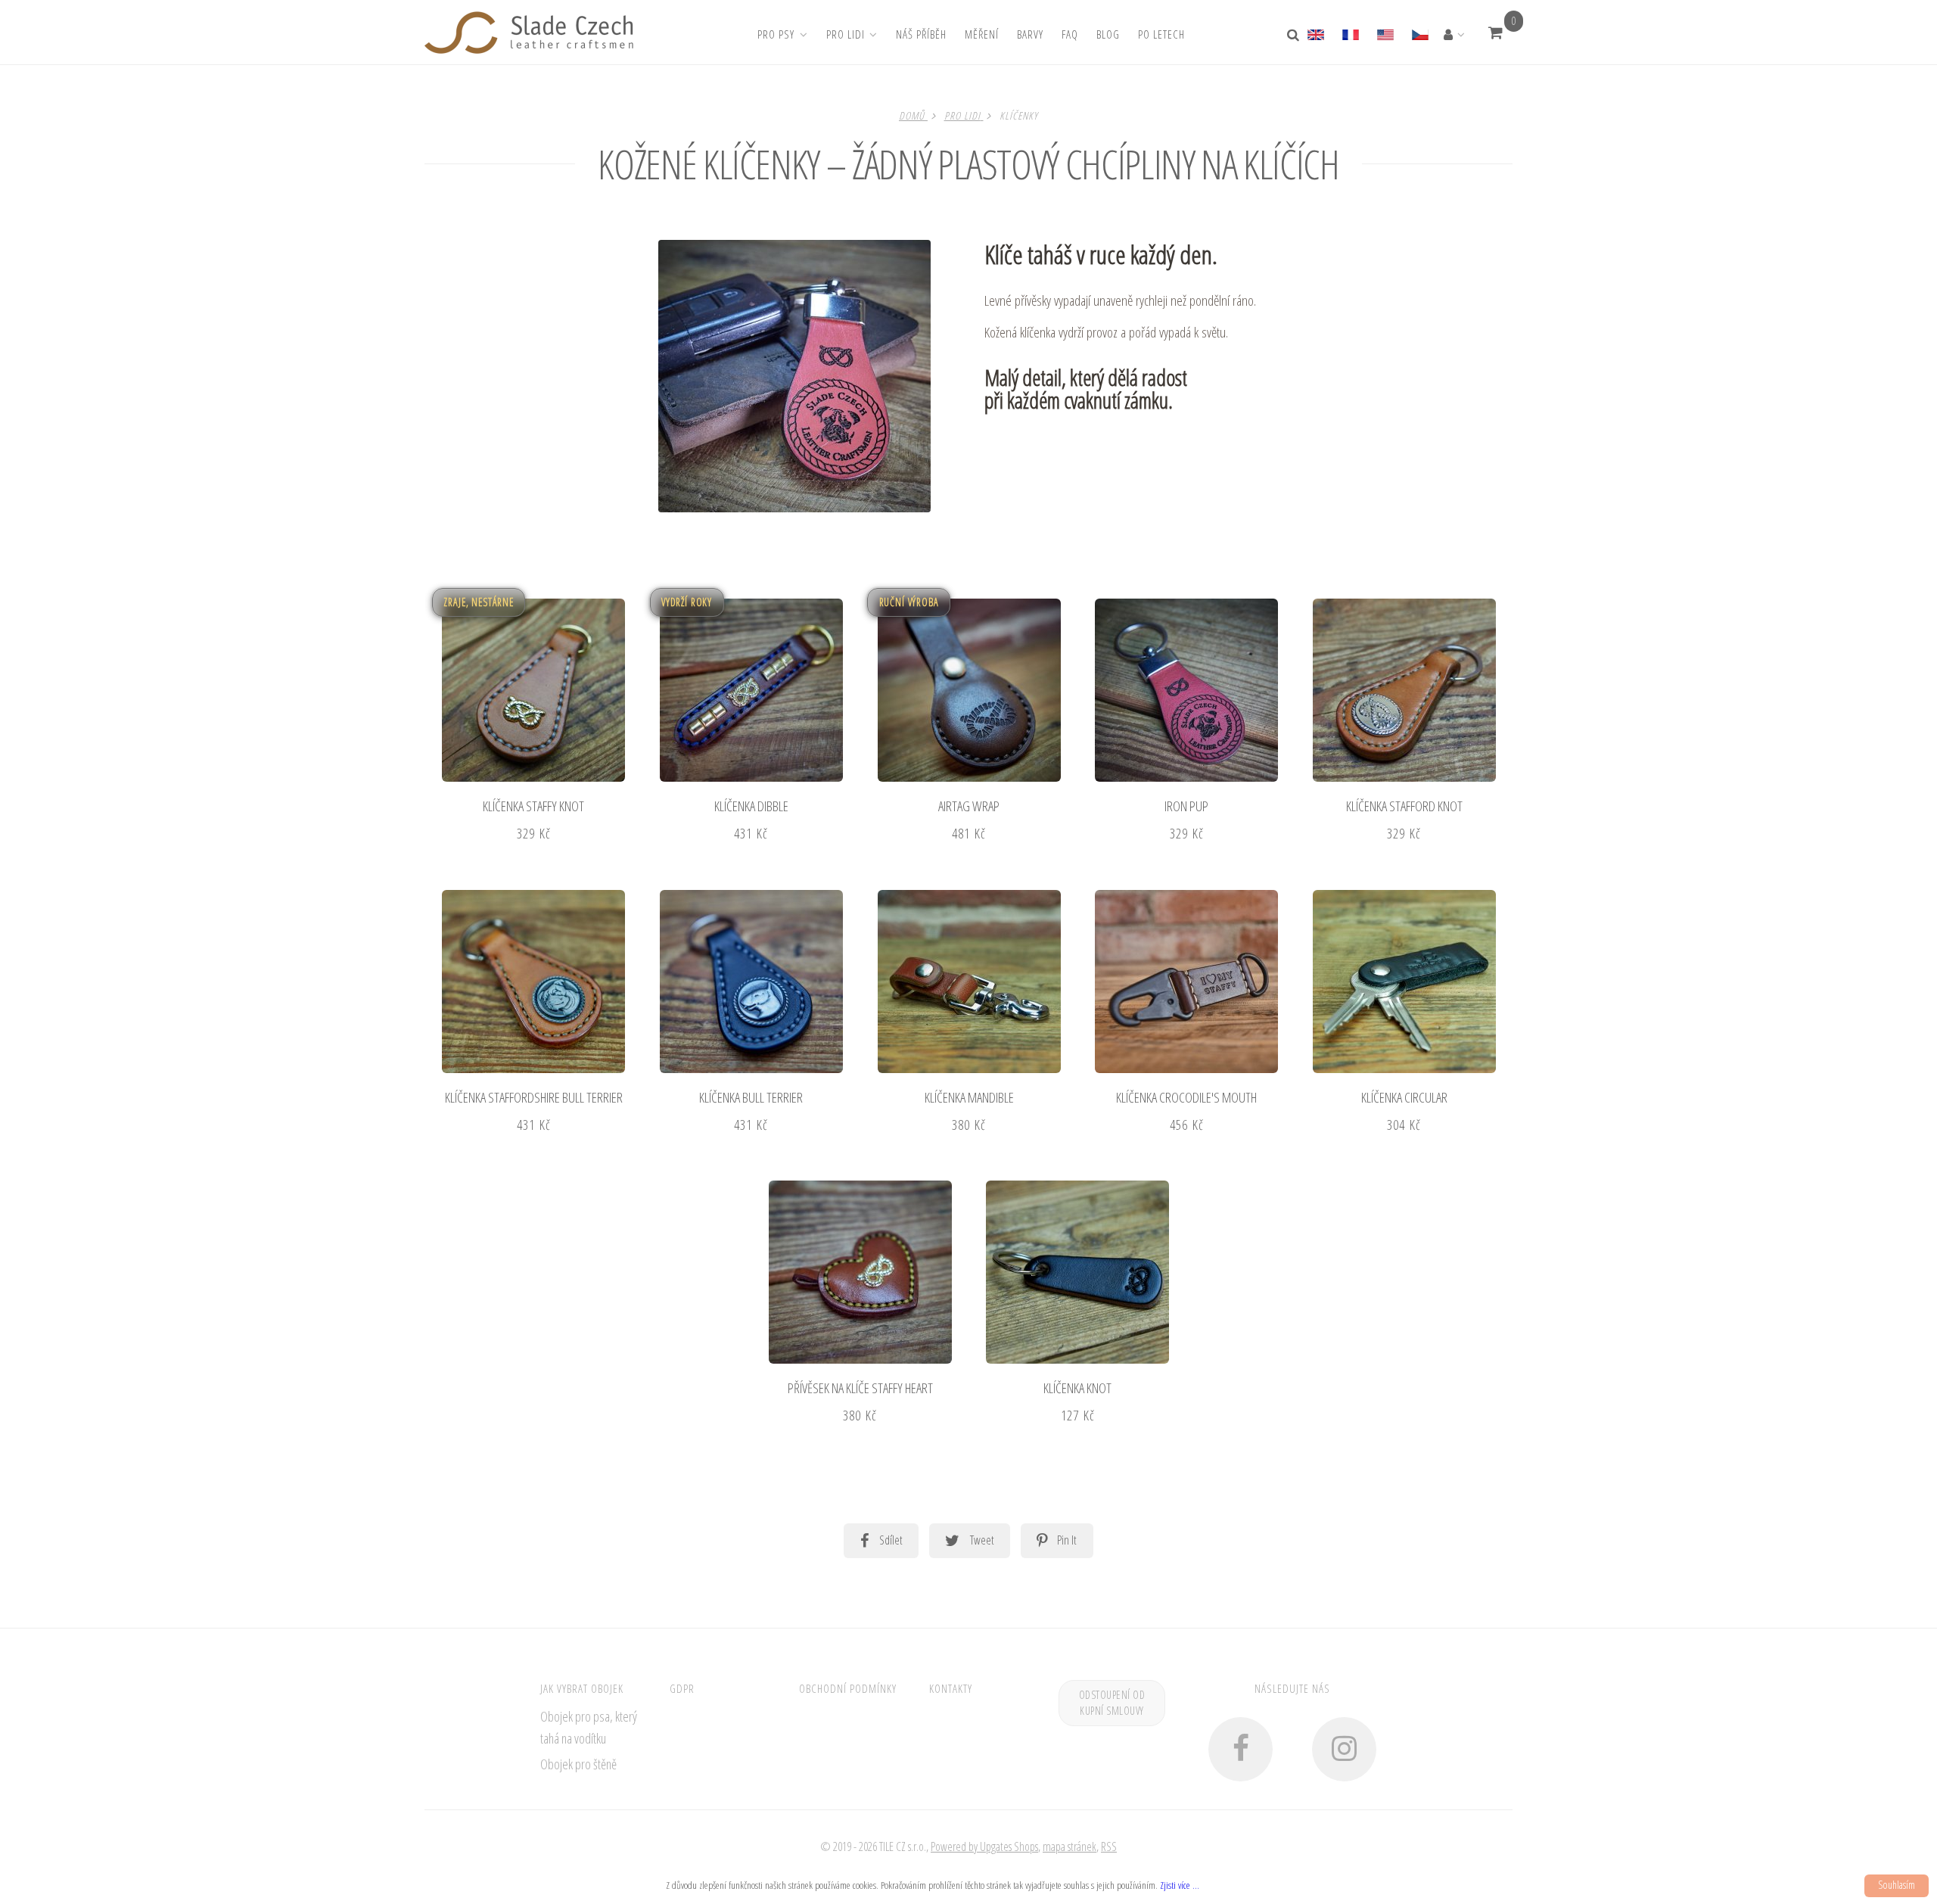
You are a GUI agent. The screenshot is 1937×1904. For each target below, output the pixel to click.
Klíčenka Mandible (969, 1097)
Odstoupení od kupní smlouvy (1112, 1703)
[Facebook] (1241, 1749)
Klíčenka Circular (1404, 1097)
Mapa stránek (1070, 1846)
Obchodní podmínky (848, 1688)
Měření (982, 34)
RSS (1109, 1846)
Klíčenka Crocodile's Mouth (1186, 1097)
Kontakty (951, 1688)
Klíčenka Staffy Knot (533, 806)
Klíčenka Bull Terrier (751, 1097)
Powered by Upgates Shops (984, 1846)
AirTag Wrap (969, 806)
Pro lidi (846, 34)
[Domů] (529, 33)
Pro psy (776, 34)
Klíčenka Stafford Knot (1404, 806)
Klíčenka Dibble (751, 806)
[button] (1495, 33)
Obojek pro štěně (578, 1764)
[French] (1350, 33)
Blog (1108, 34)
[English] (1320, 33)
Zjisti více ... (1180, 1885)
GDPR (682, 1688)
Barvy (1030, 34)
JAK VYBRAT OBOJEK (582, 1688)
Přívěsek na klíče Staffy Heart (860, 1388)
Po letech (1161, 34)
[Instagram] (1344, 1749)
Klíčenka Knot (1077, 1388)
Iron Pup (1186, 806)
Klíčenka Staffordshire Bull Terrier (534, 1097)
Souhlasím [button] (1897, 1885)
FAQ (1070, 34)
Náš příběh (921, 34)
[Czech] (1419, 33)
